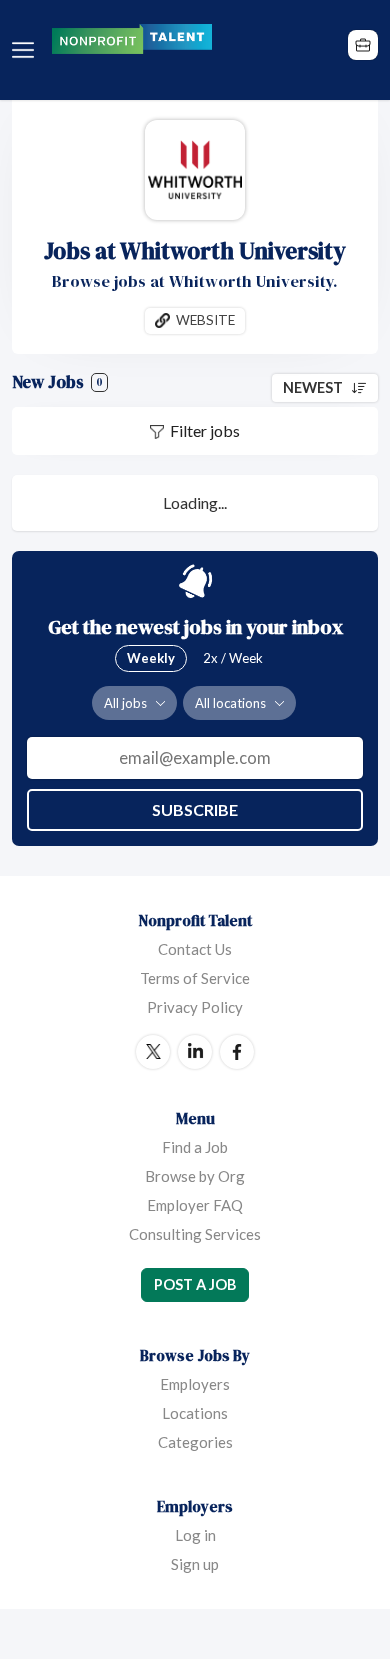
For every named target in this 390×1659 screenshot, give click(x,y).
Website (205, 320)
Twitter (153, 1052)
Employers (195, 1384)
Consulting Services (195, 1234)
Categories (195, 1442)
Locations (195, 1413)
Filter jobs (205, 430)
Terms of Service (195, 978)
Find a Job (195, 1147)
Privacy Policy (195, 1007)
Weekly (151, 658)
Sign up (195, 1564)
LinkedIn (195, 1052)
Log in (195, 1535)
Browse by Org (195, 1176)
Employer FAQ (195, 1205)
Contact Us (195, 949)
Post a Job (195, 1284)
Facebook (237, 1052)
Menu (27, 50)
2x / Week (233, 658)
